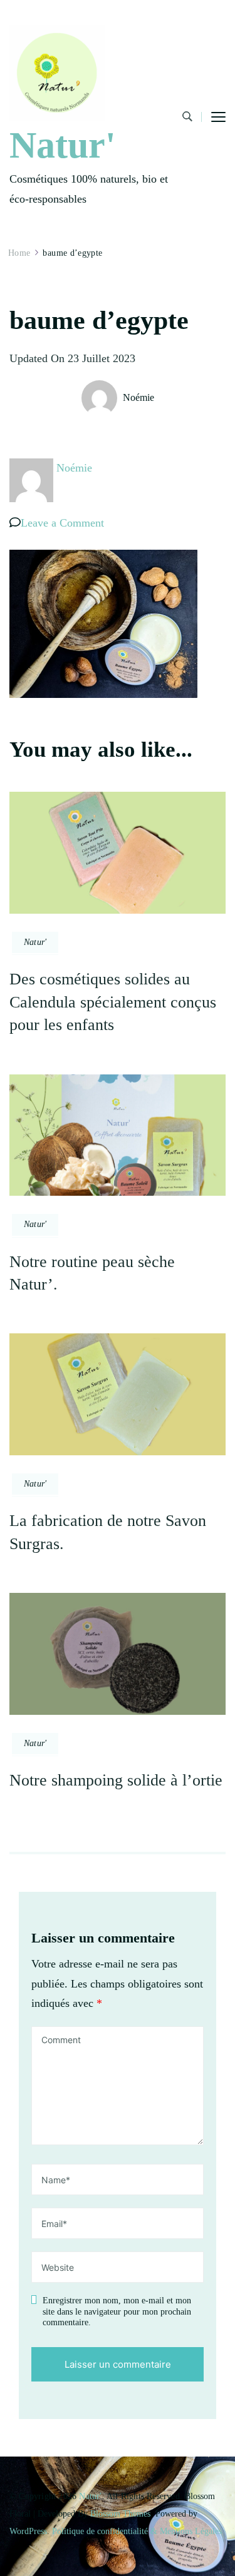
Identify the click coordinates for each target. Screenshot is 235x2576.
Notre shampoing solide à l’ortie (116, 1780)
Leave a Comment (62, 523)
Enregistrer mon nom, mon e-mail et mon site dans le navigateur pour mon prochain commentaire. (117, 2311)
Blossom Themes (120, 2514)
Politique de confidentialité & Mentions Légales (137, 2531)
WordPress (28, 2531)
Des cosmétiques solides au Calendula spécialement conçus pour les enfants (113, 1002)
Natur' (63, 145)
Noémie (138, 397)
